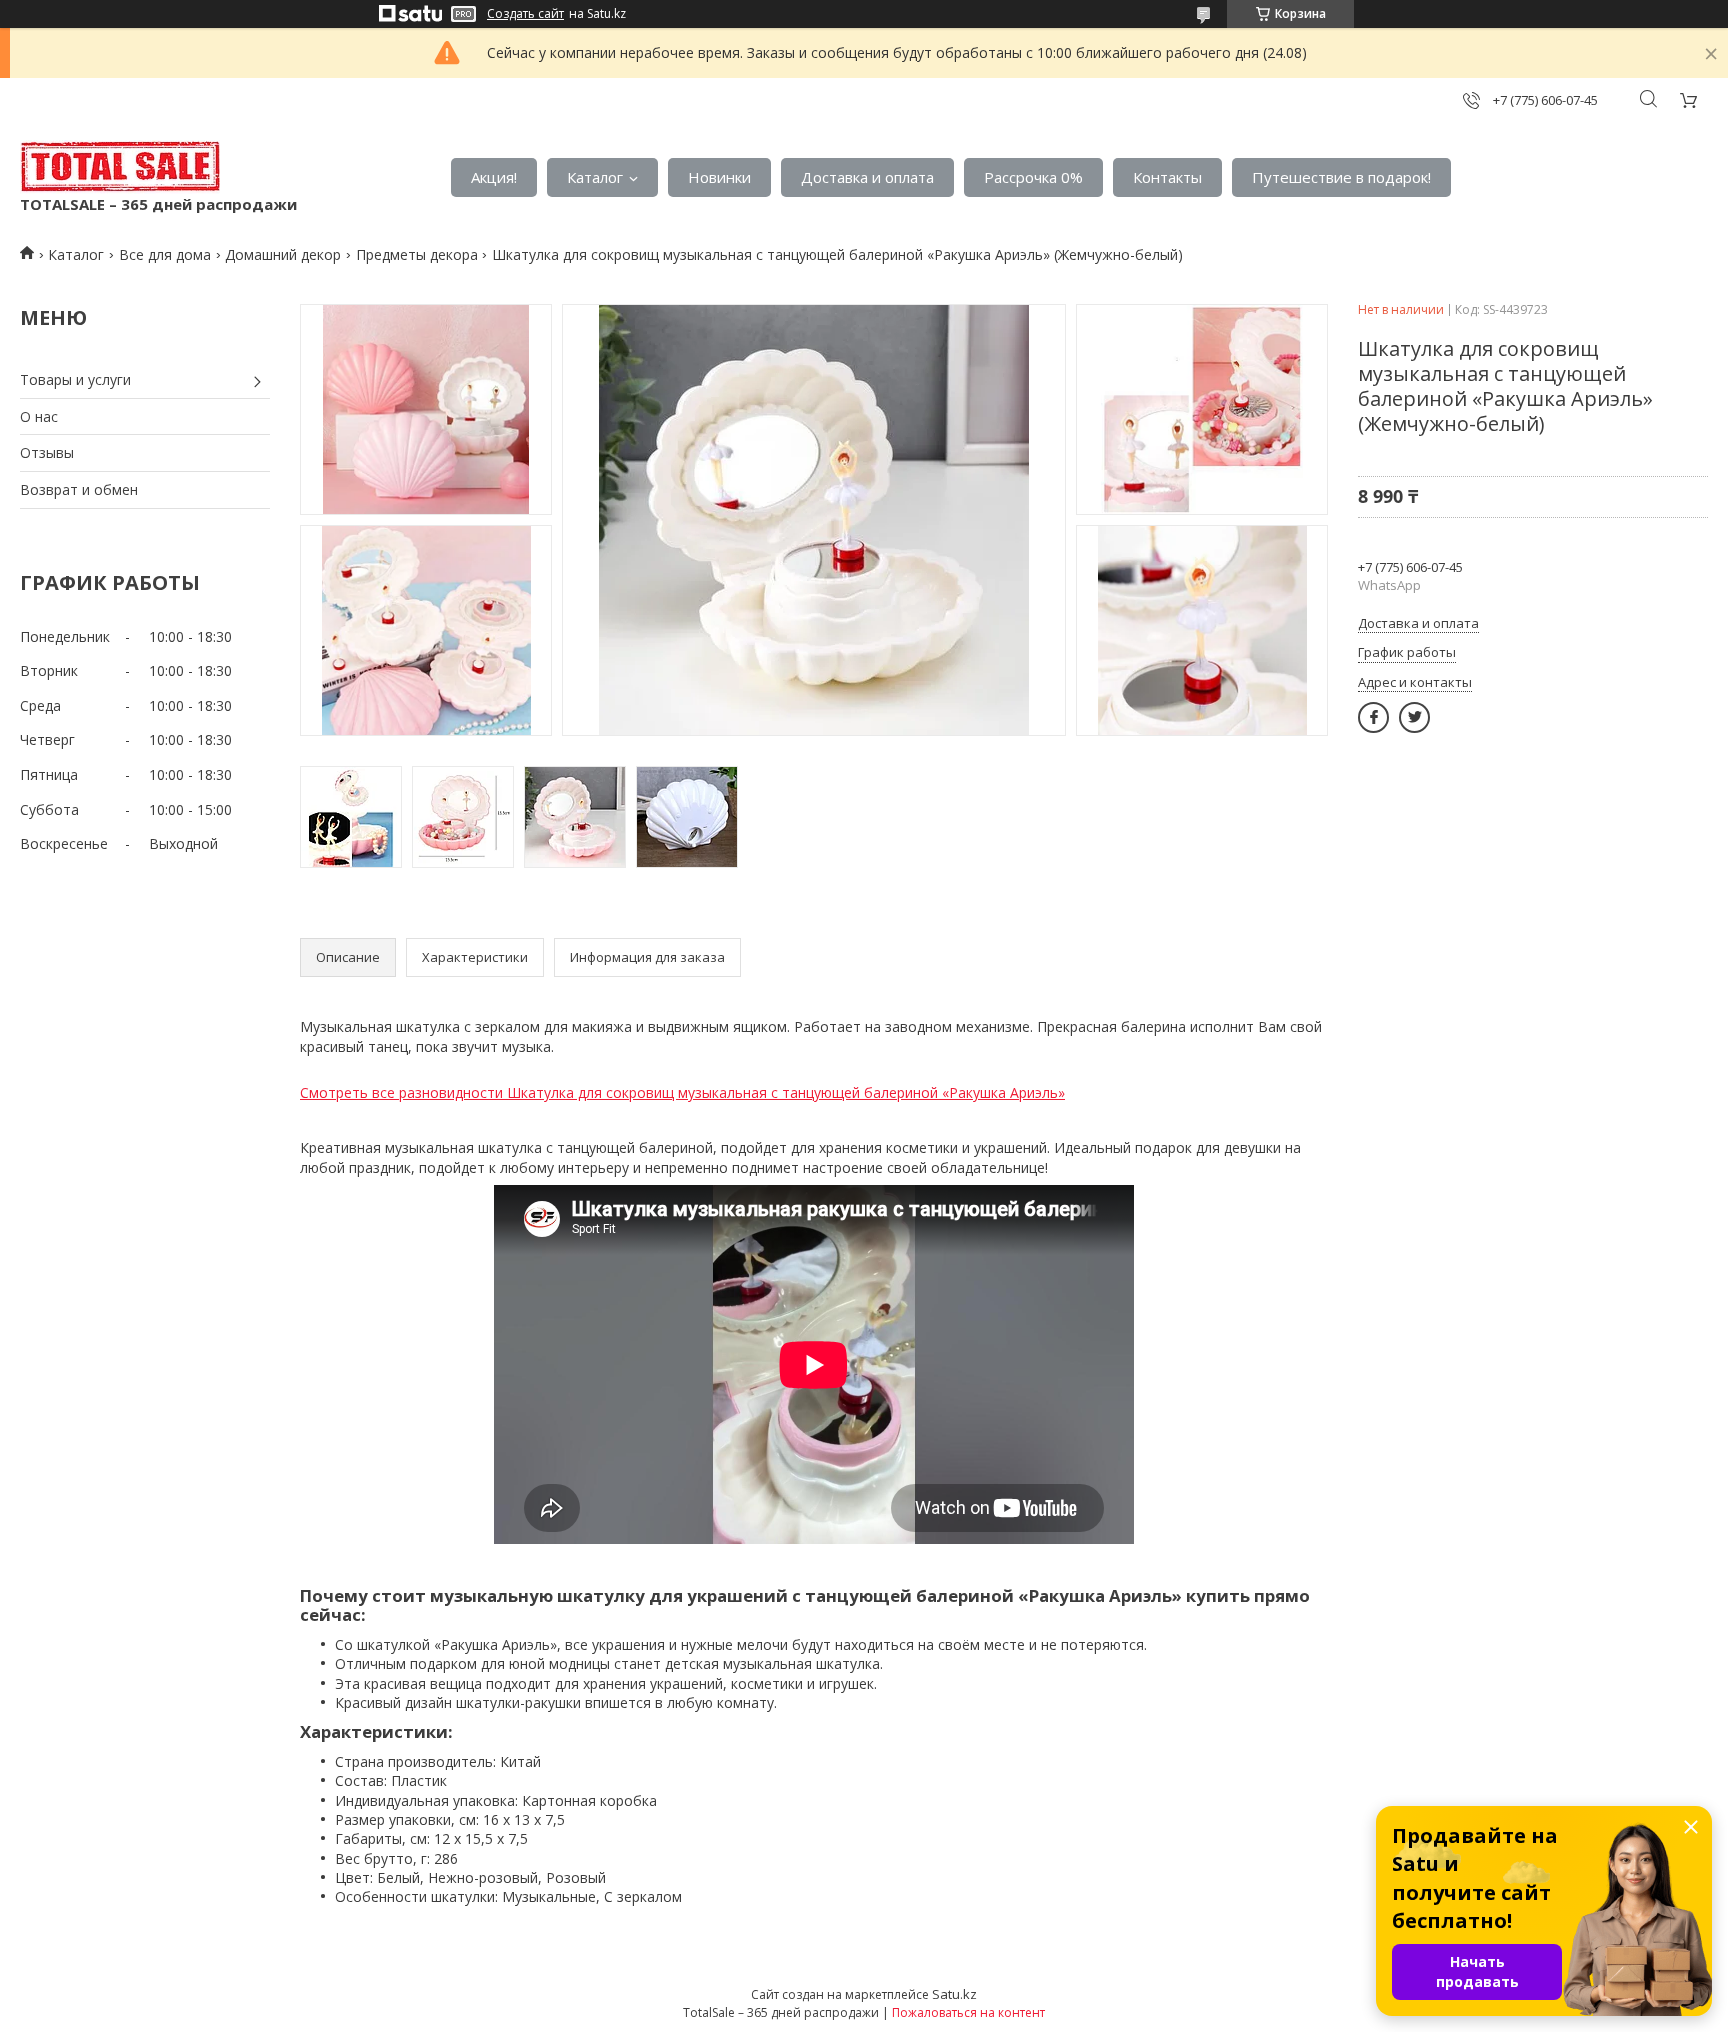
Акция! (494, 177)
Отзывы (47, 452)
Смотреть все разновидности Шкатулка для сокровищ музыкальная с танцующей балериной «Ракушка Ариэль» (682, 1092)
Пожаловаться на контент (968, 2012)
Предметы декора (417, 254)
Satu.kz (954, 1994)
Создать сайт (525, 14)
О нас (39, 416)
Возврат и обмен (79, 489)
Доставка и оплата (867, 177)
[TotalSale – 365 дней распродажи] (120, 167)
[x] (1414, 717)
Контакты (1167, 177)
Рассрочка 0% (1033, 177)
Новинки (719, 177)
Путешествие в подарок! (1341, 177)
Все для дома (165, 254)
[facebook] (1373, 717)
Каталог (595, 177)
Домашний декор (283, 254)
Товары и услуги (75, 379)
